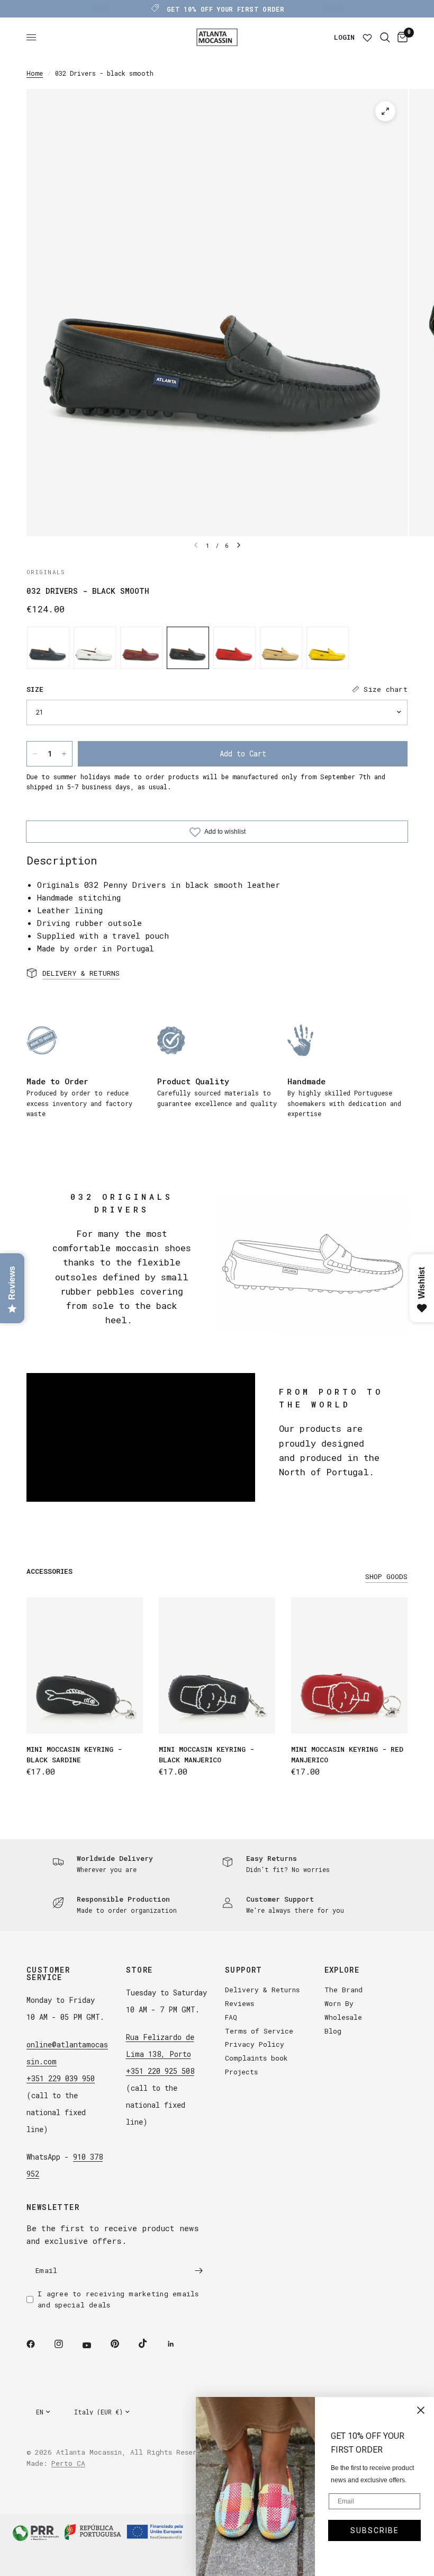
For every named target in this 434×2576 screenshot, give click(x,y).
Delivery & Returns (262, 1990)
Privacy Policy (255, 2044)
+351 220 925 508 (160, 2071)
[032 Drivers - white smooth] (95, 648)
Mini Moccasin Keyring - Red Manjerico (347, 1754)
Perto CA (68, 2463)
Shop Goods (386, 1577)
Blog (333, 2031)
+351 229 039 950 (61, 2078)
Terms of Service (259, 2031)
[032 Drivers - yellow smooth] (328, 648)
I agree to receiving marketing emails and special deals (118, 2299)
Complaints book (256, 2058)
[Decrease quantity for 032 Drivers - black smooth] (35, 754)
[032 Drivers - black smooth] (188, 648)
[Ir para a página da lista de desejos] (367, 37)
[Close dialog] (421, 2410)
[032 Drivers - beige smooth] (281, 648)
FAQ (231, 2017)
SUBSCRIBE (375, 2530)
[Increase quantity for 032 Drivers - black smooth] (64, 754)
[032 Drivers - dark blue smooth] (48, 648)
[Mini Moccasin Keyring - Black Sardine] (85, 1665)
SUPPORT (244, 1970)
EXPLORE (342, 1970)
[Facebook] (38, 2344)
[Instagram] (66, 2344)
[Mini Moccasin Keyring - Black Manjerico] (217, 1665)
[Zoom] (385, 111)
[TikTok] (150, 2343)
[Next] (239, 545)
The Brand (343, 1990)
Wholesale (343, 2017)
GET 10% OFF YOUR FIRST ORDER (225, 9)
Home (35, 73)
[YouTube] (94, 2345)
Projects (241, 2072)
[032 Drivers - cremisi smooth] (141, 648)
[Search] (385, 37)
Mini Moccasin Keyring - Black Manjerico (206, 1754)
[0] (401, 37)
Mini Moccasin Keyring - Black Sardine (74, 1754)
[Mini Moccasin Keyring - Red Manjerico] (349, 1665)
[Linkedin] (178, 2344)
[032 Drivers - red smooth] (234, 648)
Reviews (239, 2003)
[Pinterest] (122, 2343)
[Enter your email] (198, 2270)
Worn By (339, 2003)
